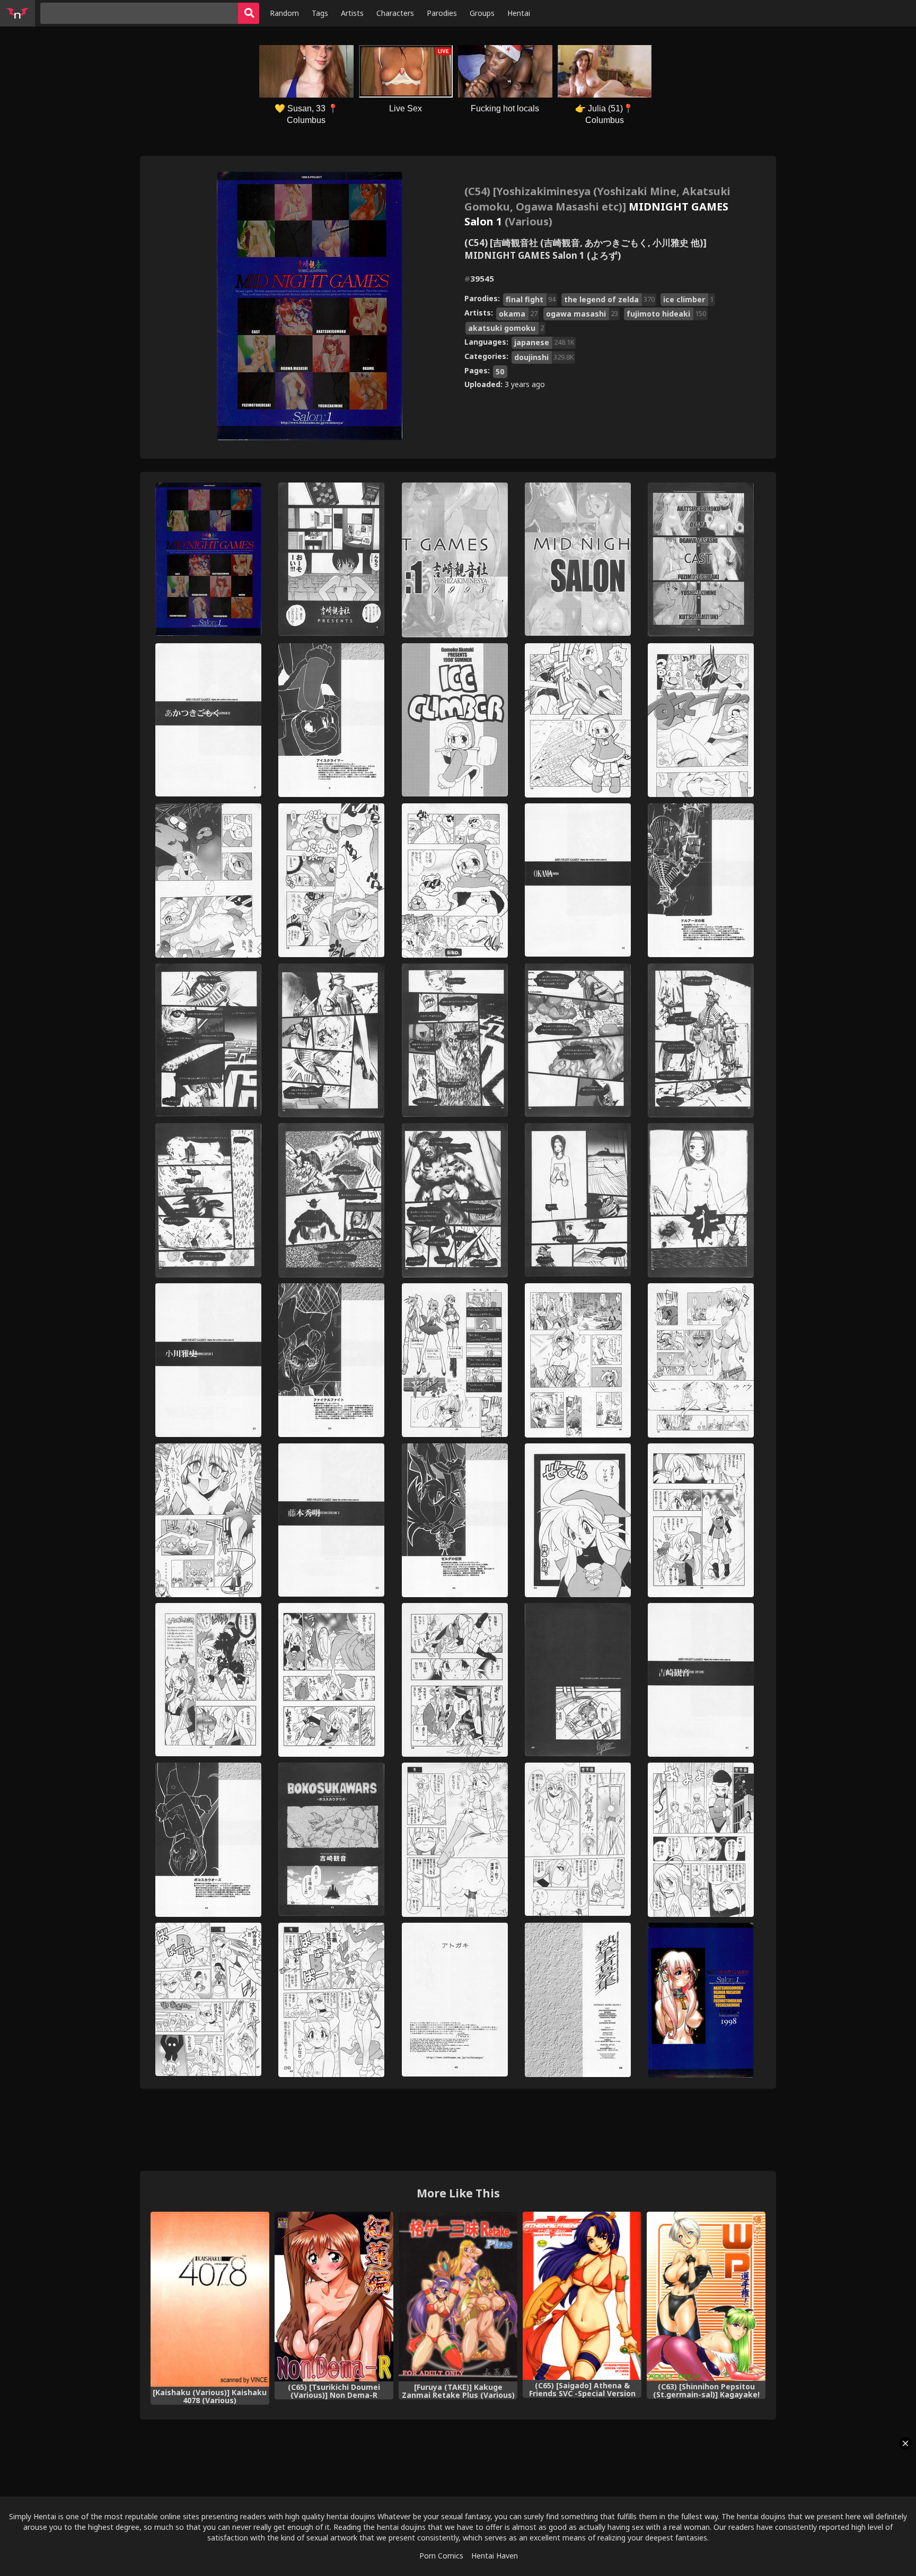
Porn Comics (441, 2556)
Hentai (519, 13)
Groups (482, 13)
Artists (352, 13)
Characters (395, 13)
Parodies (442, 13)
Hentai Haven (495, 2556)
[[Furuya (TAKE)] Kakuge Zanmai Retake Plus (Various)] (458, 2296)
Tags (320, 13)
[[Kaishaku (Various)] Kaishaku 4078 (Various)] (210, 2299)
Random (284, 13)
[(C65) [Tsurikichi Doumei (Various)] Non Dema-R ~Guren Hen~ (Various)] (334, 2296)
